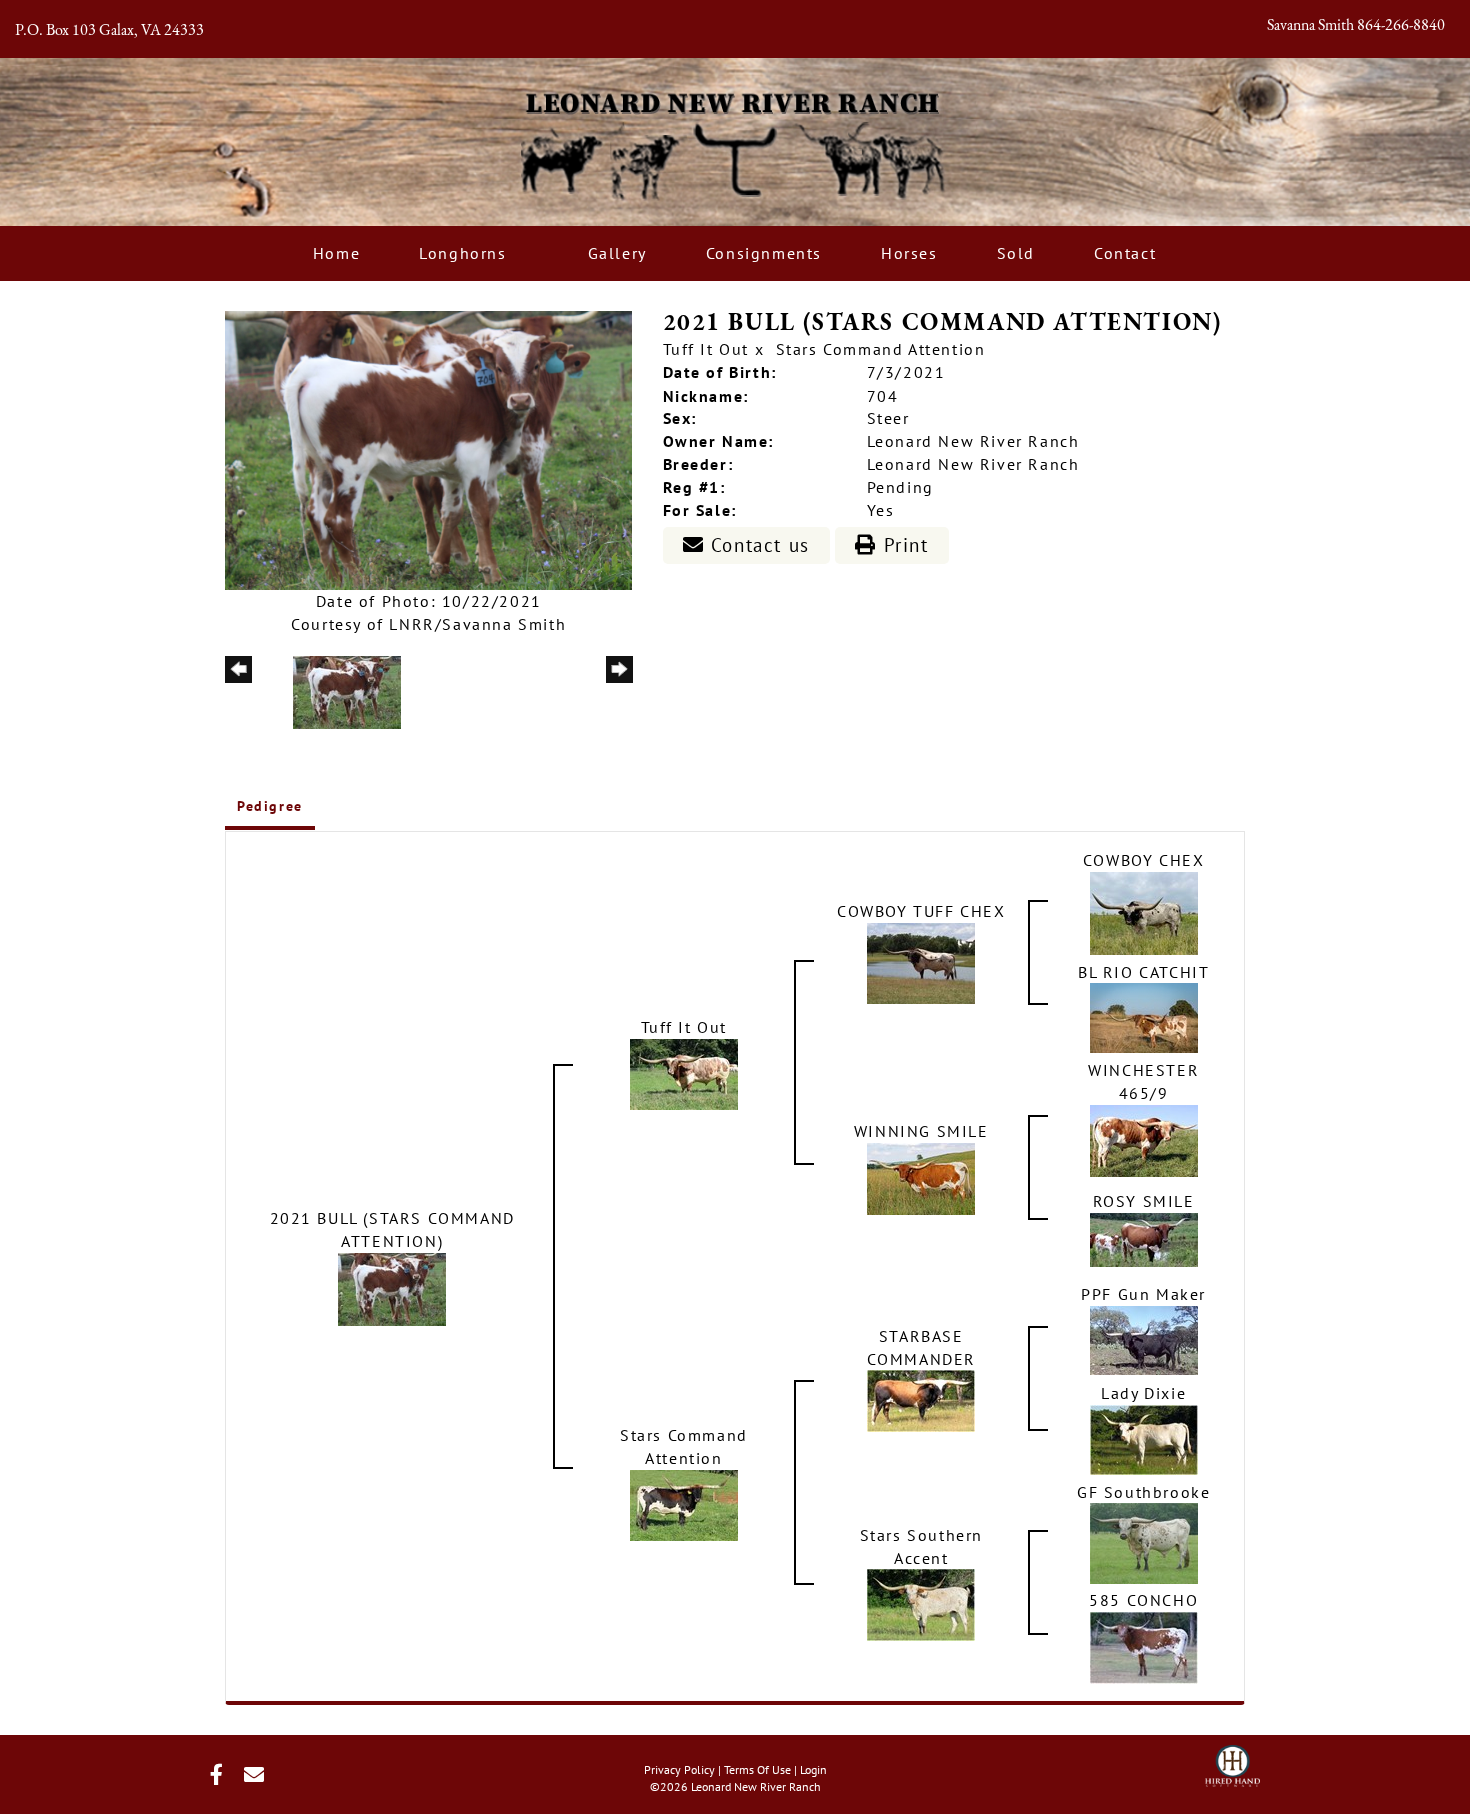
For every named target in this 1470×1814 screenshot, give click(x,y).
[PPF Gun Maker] (1144, 1338)
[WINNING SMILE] (921, 1177)
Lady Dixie (1143, 1393)
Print (903, 545)
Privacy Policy (679, 1769)
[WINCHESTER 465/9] (1144, 1139)
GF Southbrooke (1143, 1492)
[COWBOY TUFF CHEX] (921, 961)
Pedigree (270, 806)
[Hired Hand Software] (1232, 1760)
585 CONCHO (1143, 1600)
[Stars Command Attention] (684, 1503)
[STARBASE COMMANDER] (921, 1399)
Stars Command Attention (881, 349)
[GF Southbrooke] (1144, 1542)
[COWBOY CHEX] (1144, 911)
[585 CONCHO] (1144, 1646)
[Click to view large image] (428, 449)
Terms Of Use (757, 1769)
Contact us (757, 545)
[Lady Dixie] (1144, 1438)
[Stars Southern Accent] (921, 1603)
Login (813, 1769)
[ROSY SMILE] (1144, 1238)
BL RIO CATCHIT (1143, 972)
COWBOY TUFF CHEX (921, 911)
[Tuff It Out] (684, 1072)
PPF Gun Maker (1143, 1294)
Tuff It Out (706, 349)
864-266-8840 (1401, 26)
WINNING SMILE (921, 1131)
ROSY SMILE (1144, 1201)
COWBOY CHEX (1144, 860)
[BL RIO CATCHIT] (1144, 1016)
